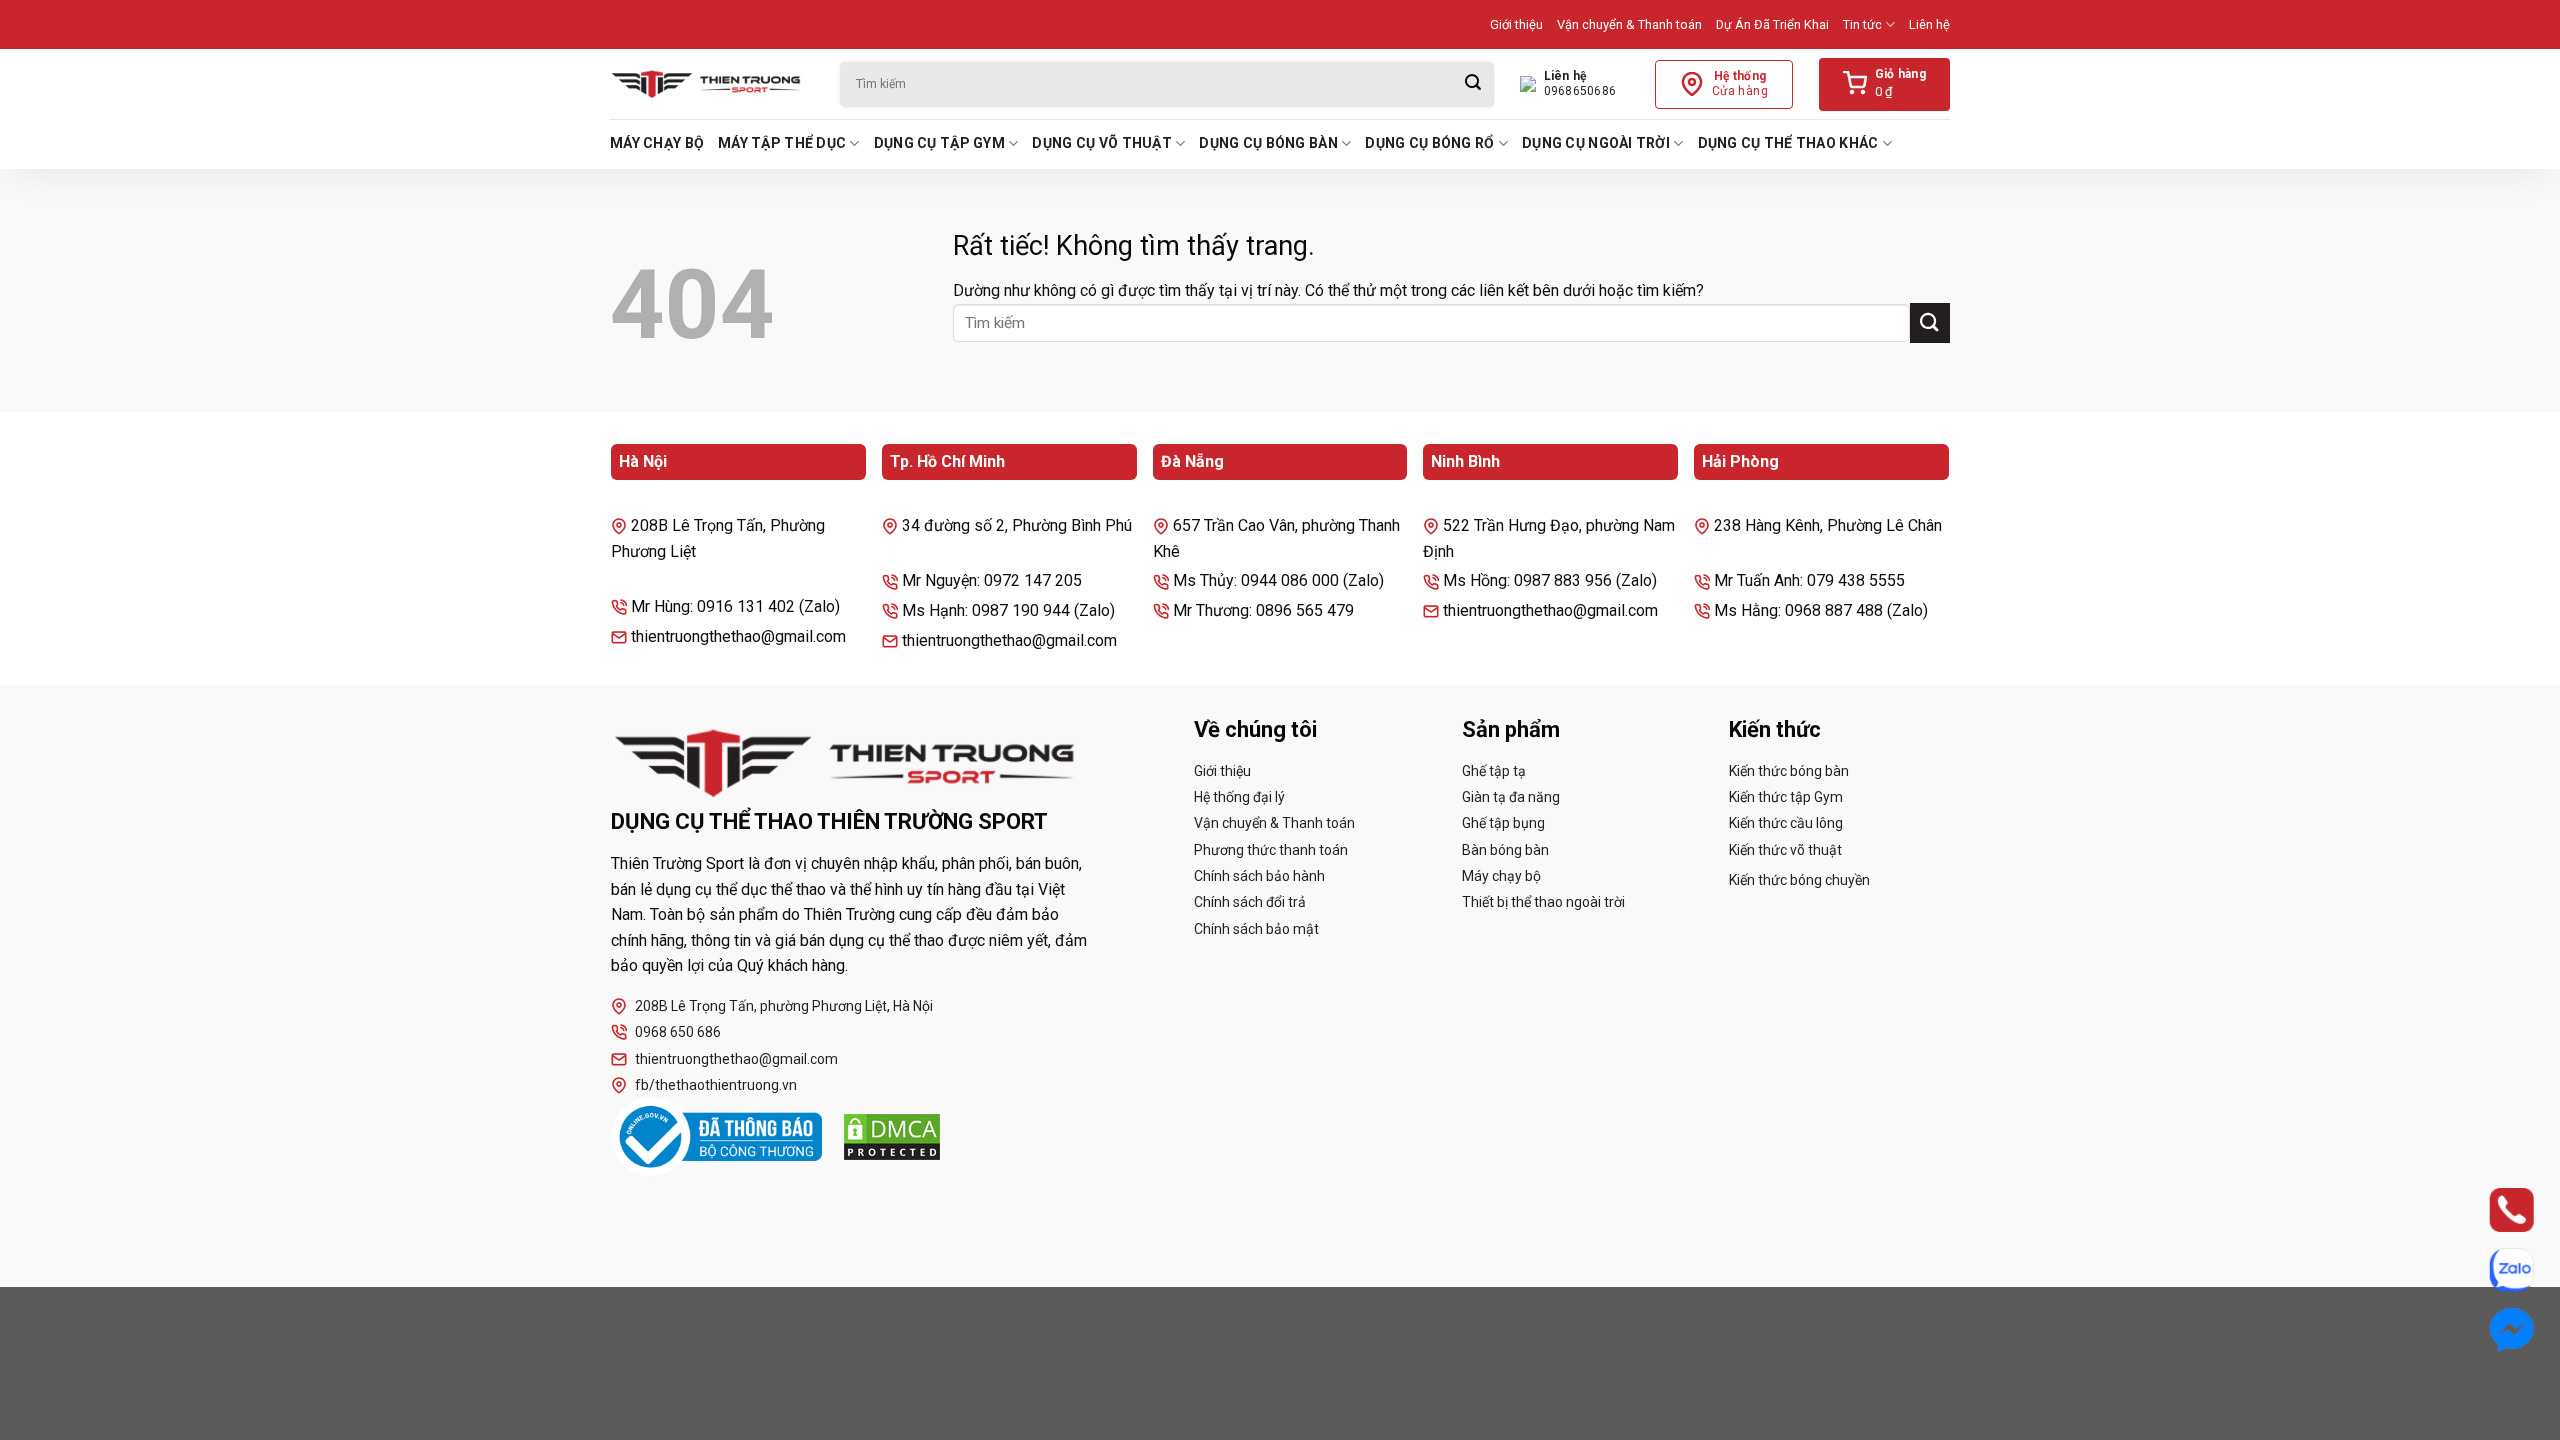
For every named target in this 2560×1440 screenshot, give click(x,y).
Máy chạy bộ (657, 143)
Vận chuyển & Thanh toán (1629, 24)
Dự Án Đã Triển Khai (1772, 24)
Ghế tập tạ (1494, 771)
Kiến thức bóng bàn (1789, 771)
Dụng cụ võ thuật (1101, 143)
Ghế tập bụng (1503, 823)
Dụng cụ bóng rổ (1429, 143)
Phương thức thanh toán (1271, 850)
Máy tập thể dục (782, 143)
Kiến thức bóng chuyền (1799, 880)
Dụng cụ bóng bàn (1268, 143)
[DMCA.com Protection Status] (892, 1137)
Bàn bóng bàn (1505, 850)
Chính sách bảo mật (1256, 929)
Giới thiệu (1516, 24)
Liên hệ (1929, 24)
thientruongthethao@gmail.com (736, 1059)
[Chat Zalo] (2492, 1270)
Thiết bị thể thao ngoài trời (1543, 902)
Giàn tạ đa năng (1511, 797)
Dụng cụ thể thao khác (1788, 143)
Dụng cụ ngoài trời (1596, 143)
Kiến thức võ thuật (1785, 850)
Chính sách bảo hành (1259, 876)
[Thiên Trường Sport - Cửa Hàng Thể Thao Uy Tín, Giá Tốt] (710, 84)
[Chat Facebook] (2492, 1330)
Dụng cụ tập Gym (939, 143)
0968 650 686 (678, 1032)
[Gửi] (1473, 84)
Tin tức (1862, 24)
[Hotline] (2492, 1210)
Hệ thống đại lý (1239, 797)
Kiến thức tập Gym (1786, 797)
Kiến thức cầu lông (1786, 823)
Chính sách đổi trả (1250, 902)
